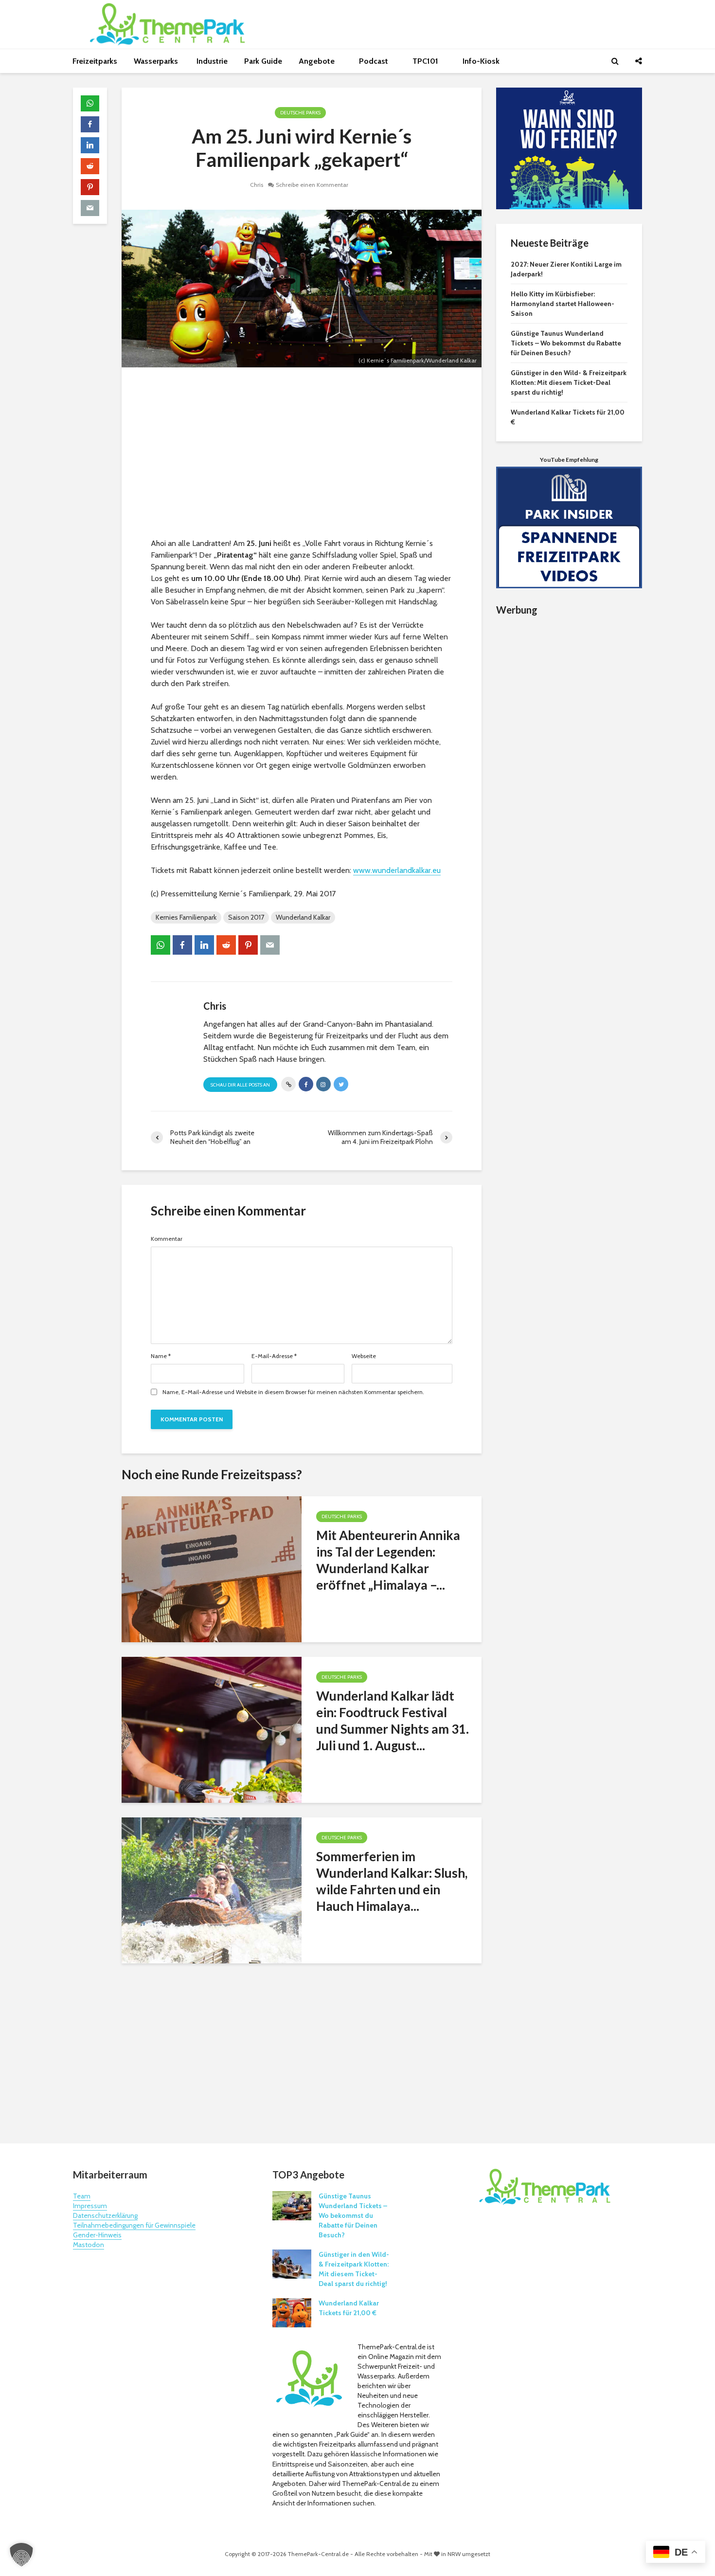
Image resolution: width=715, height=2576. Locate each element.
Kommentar (167, 1239)
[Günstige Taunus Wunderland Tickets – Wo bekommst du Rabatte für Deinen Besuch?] (292, 2205)
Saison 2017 (246, 917)
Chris (257, 185)
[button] (21, 2555)
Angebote (318, 61)
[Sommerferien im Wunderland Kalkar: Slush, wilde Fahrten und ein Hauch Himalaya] (212, 1890)
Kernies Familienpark (186, 917)
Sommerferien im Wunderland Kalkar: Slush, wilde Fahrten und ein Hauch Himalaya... (392, 1881)
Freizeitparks (95, 61)
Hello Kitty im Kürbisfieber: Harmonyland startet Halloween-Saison (563, 304)
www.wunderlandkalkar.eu (397, 870)
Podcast (375, 61)
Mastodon (89, 2245)
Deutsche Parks (300, 113)
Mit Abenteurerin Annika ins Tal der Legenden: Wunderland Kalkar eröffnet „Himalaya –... (388, 1560)
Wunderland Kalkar (303, 917)
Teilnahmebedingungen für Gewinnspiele (134, 2225)
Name (161, 1356)
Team (82, 2196)
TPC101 (426, 61)
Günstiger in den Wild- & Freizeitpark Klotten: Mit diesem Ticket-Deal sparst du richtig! (569, 382)
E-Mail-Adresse (274, 1356)
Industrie (212, 61)
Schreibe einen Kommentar (312, 185)
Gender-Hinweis (97, 2235)
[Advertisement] (302, 455)
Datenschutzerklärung (105, 2215)
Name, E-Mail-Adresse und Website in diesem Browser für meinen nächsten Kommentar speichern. (293, 1392)
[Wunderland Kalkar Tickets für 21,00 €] (292, 2312)
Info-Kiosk (481, 61)
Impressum (90, 2206)
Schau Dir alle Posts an (240, 1085)
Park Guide (263, 61)
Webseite (364, 1356)
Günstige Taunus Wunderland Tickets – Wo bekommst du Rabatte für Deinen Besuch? (566, 343)
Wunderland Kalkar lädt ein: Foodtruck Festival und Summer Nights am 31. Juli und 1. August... (393, 1721)
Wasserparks (157, 61)
